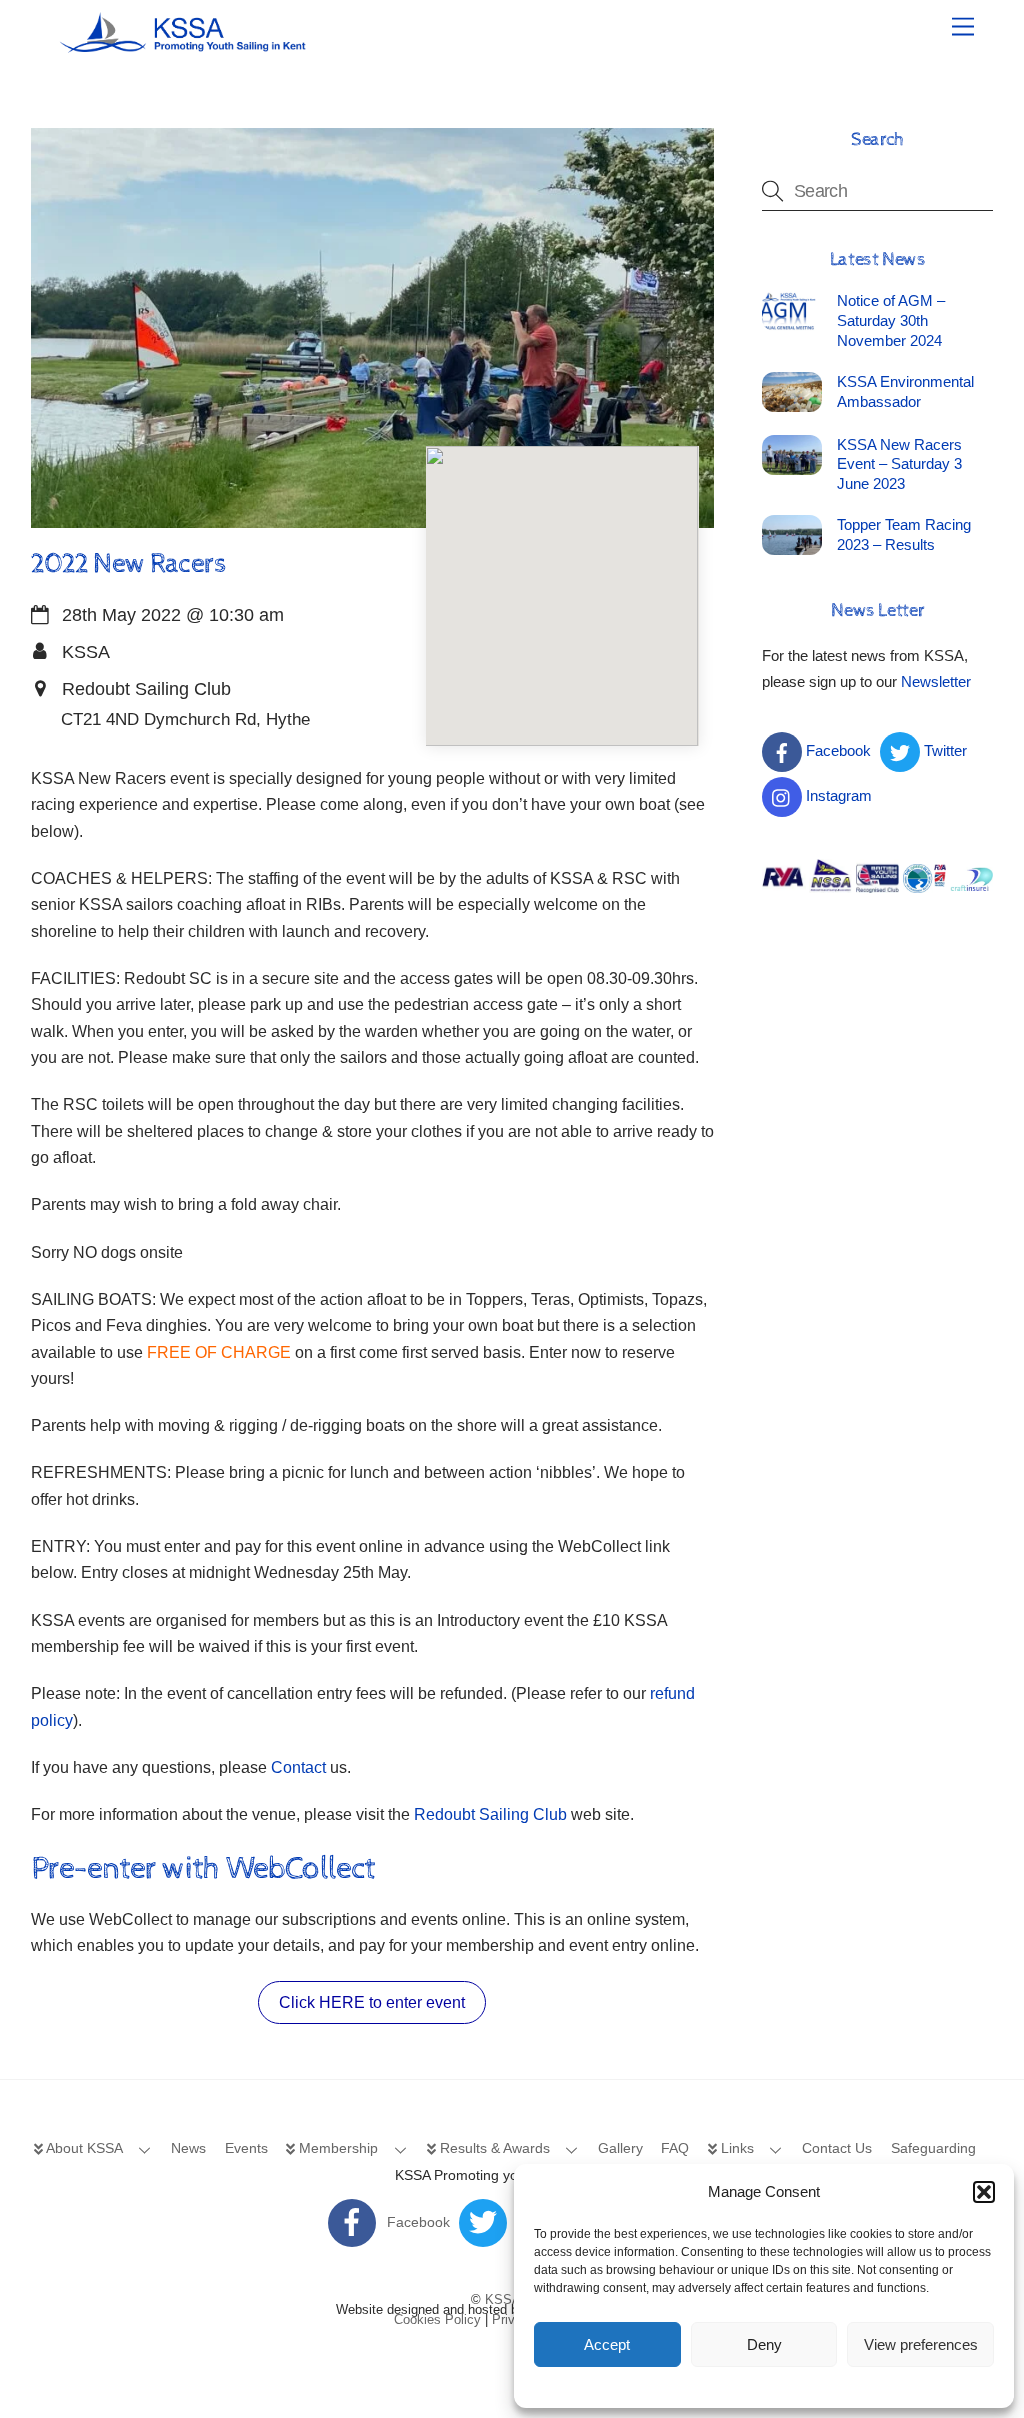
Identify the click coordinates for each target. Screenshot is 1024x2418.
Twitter (943, 750)
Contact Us (837, 2148)
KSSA (502, 2299)
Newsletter (936, 681)
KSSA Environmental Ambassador (905, 391)
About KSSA (83, 2148)
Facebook (836, 750)
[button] (984, 2192)
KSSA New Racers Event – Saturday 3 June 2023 (899, 464)
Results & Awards (493, 2148)
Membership (336, 2148)
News (188, 2148)
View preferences (921, 2344)
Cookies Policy (437, 2319)
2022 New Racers (128, 563)
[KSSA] (184, 46)
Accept (607, 2344)
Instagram (837, 795)
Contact (298, 1767)
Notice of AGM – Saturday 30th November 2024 (891, 320)
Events (246, 2148)
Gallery (620, 2148)
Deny (764, 2344)
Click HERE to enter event (372, 2002)
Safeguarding (933, 2148)
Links (735, 2148)
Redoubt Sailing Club (490, 1814)
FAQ (675, 2148)
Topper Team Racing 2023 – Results (904, 534)
